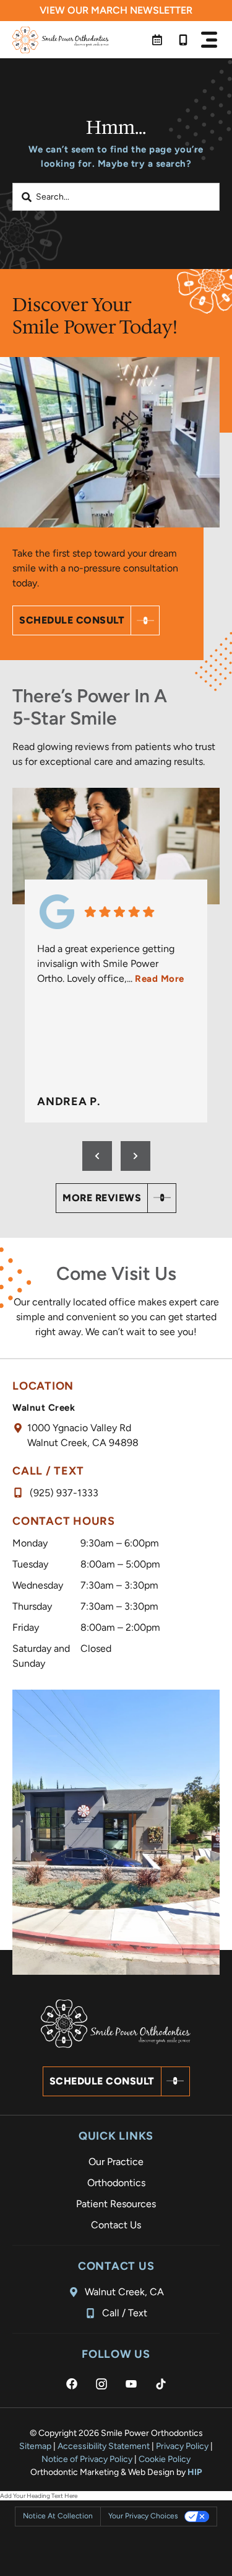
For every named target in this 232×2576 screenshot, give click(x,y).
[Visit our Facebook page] (72, 2384)
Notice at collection (58, 2516)
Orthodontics (116, 2183)
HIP (195, 2472)
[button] (209, 40)
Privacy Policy (182, 2446)
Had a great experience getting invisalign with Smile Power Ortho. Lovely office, (111, 964)
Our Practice (116, 2162)
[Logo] (61, 40)
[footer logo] (116, 2024)
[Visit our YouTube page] (131, 2384)
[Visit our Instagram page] (101, 2384)
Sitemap (35, 2446)
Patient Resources (116, 2204)
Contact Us (116, 2225)
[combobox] (116, 197)
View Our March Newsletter (116, 10)
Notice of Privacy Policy (87, 2459)
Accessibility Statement (104, 2446)
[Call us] (183, 40)
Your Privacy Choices (143, 2516)
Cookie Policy (165, 2459)
